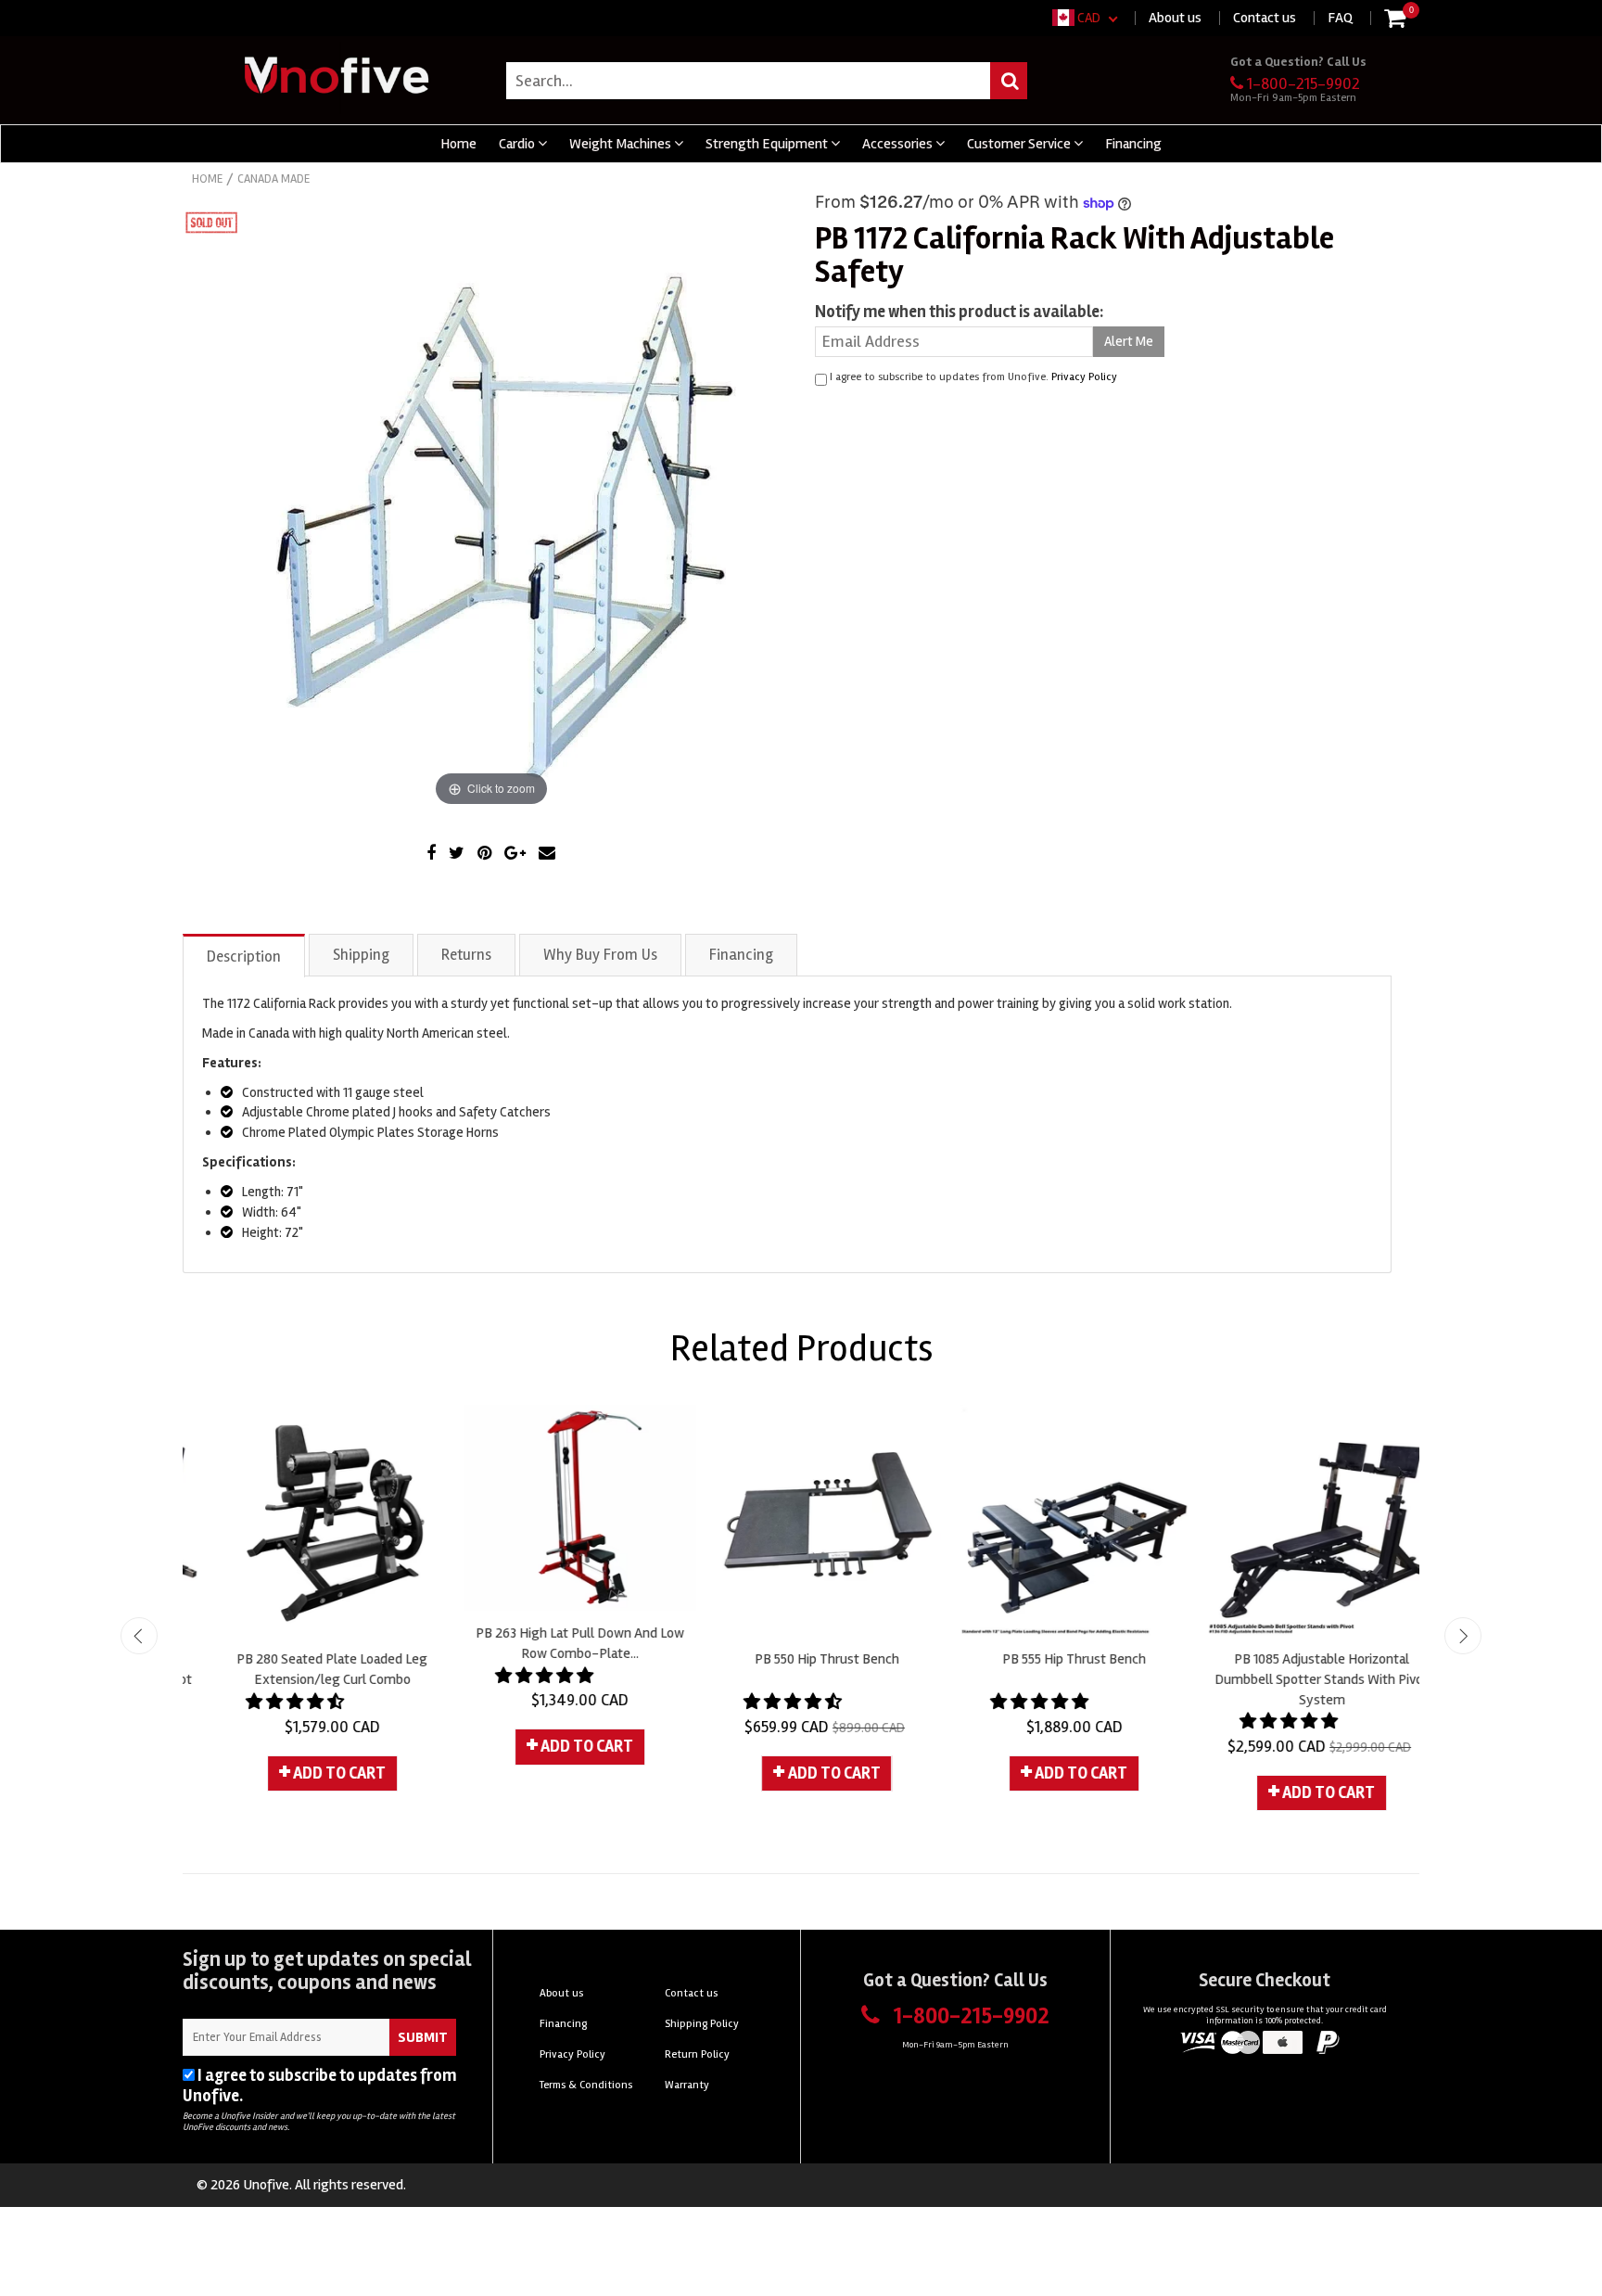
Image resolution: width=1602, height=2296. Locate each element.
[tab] (245, 955)
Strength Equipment (768, 144)
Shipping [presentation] (361, 955)
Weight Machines (622, 144)
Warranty (687, 2085)
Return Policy (697, 2054)
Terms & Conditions (586, 2085)
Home (458, 144)
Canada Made (273, 179)
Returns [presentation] (466, 955)
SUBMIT (423, 2037)
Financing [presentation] (741, 955)
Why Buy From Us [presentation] (600, 955)
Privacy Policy (1084, 377)
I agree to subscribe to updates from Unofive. (319, 2086)
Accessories (899, 144)
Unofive (266, 2185)
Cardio (518, 144)
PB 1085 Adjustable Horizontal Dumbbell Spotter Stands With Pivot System (1296, 1679)
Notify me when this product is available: (959, 312)
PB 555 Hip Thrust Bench (1048, 1659)
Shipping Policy (702, 2024)
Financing (1133, 144)
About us (1175, 18)
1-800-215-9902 (1303, 83)
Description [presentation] (244, 957)
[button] (271, 1702)
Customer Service (1020, 144)
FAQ (1340, 18)
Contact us (1265, 18)
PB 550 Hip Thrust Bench (801, 1659)
